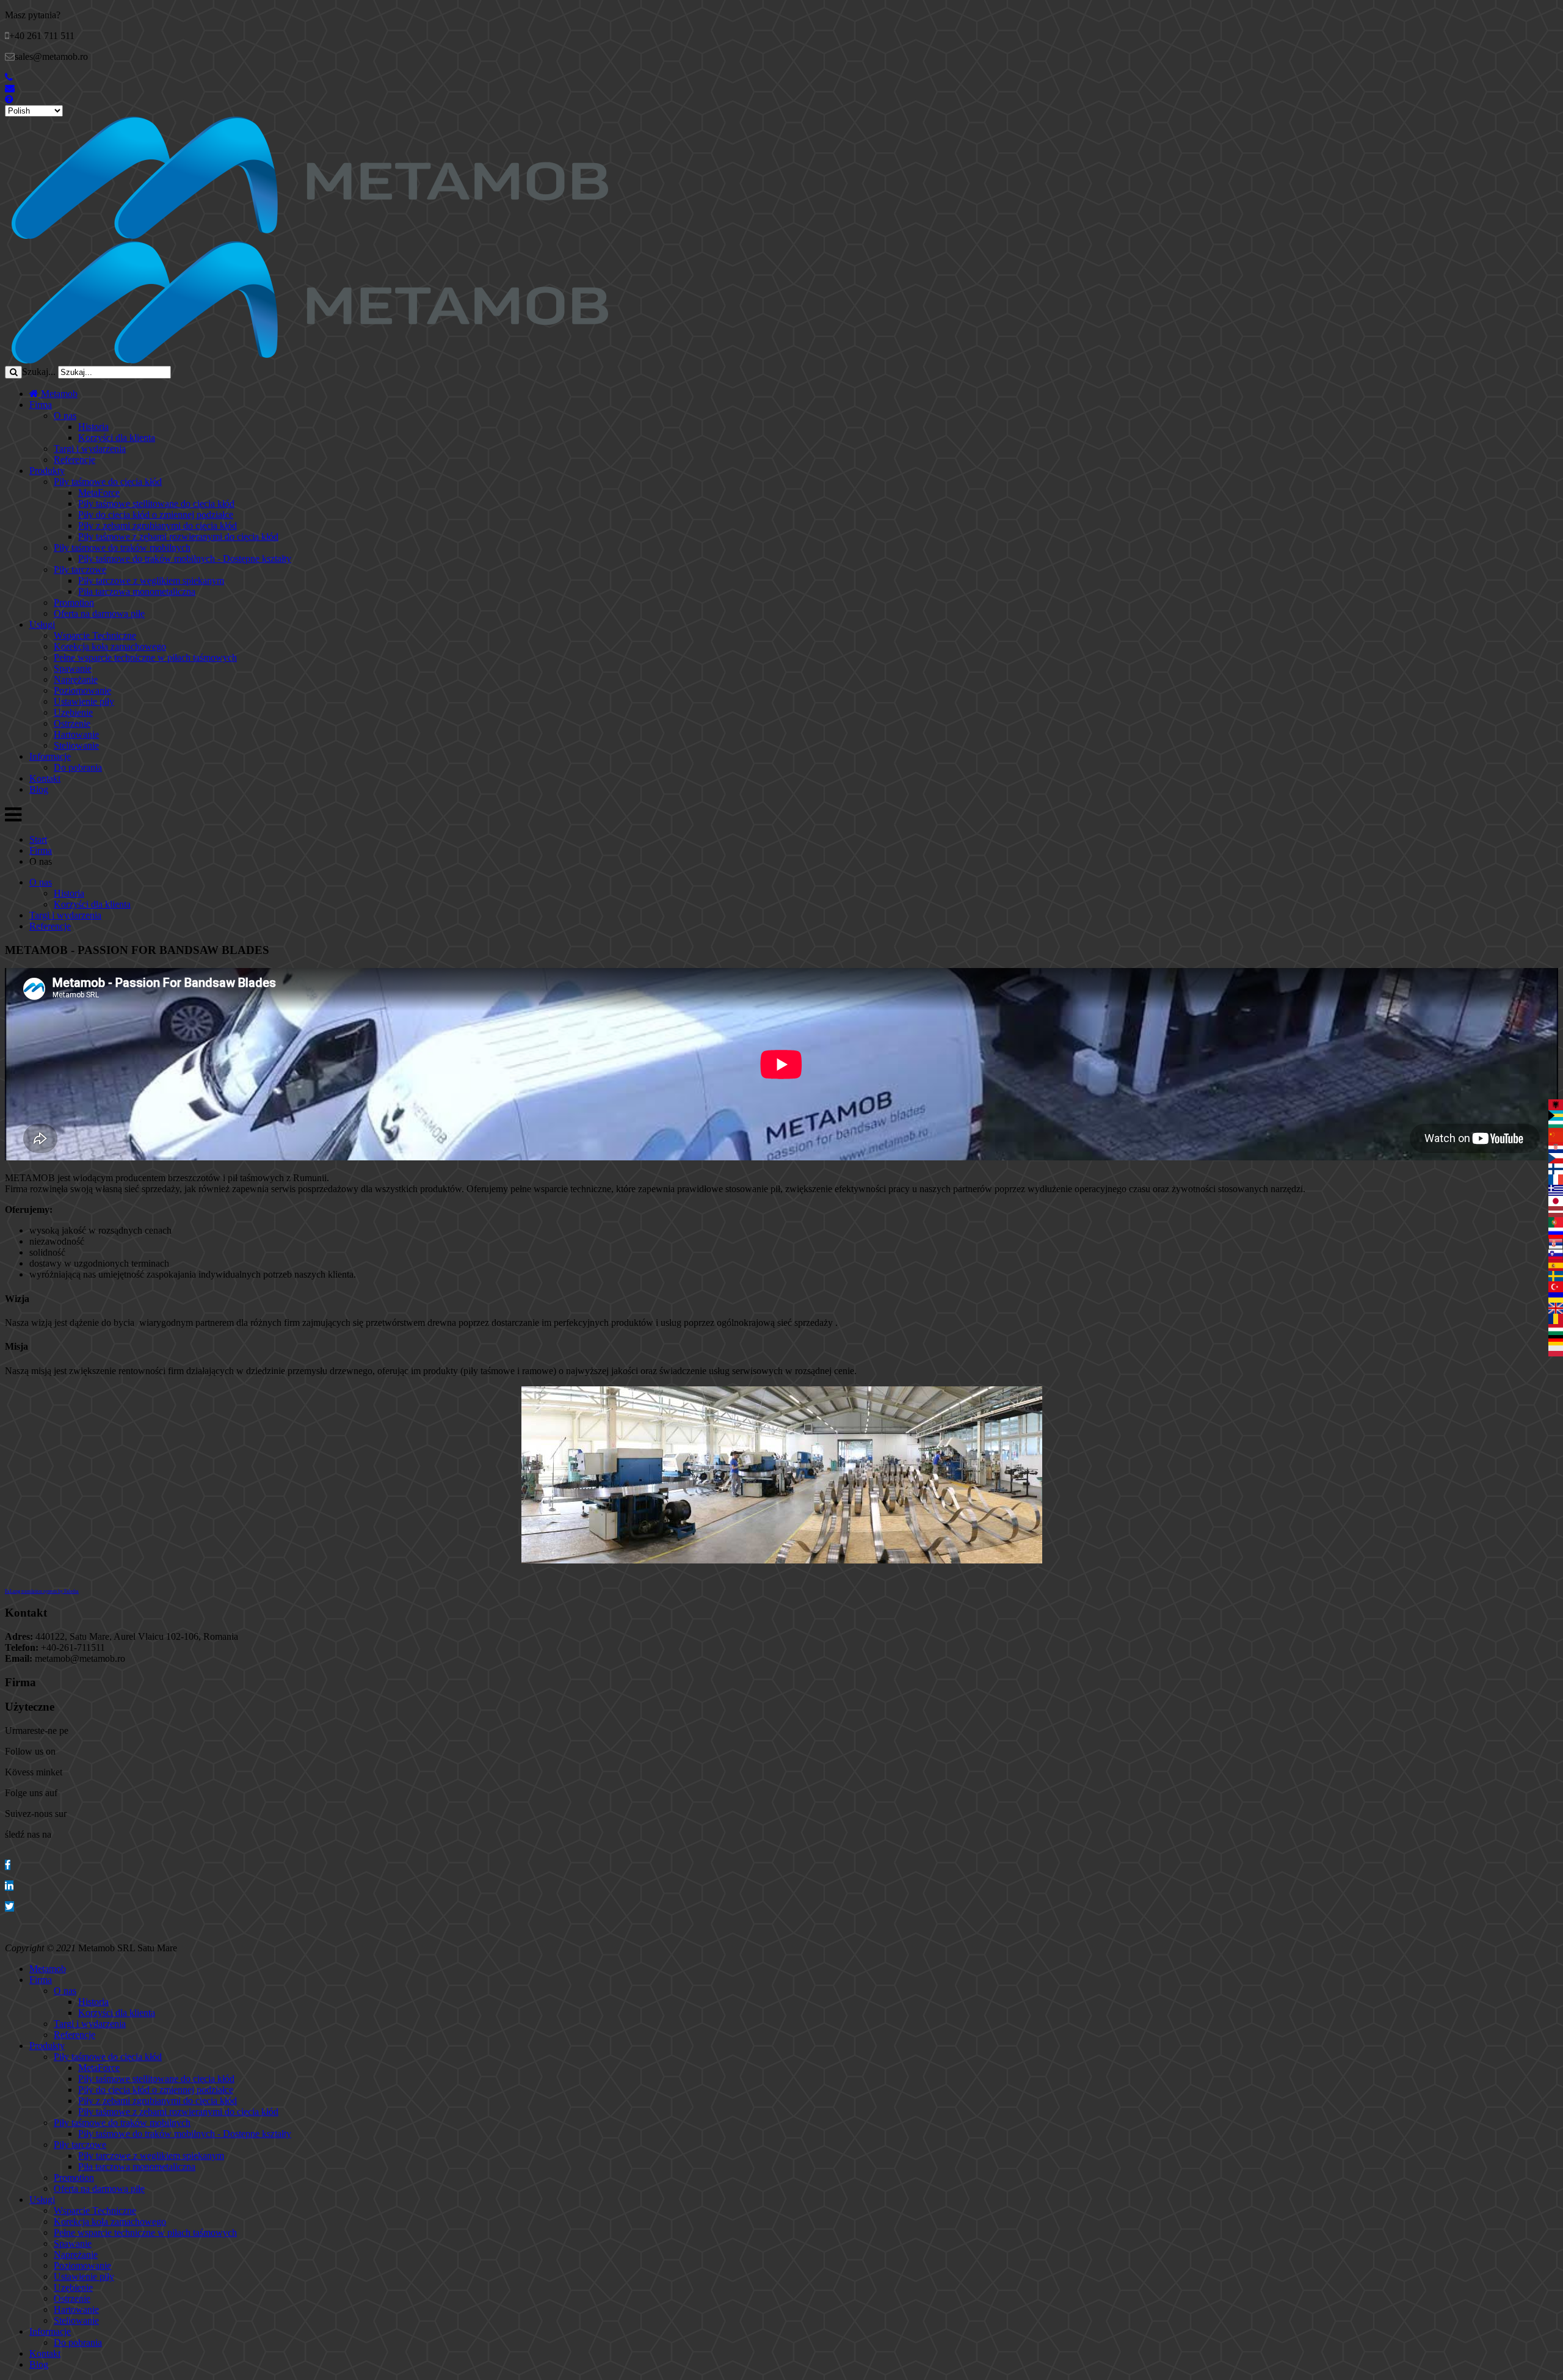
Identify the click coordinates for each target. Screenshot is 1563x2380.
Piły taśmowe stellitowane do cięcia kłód (156, 504)
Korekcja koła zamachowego (110, 646)
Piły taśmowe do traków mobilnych (122, 548)
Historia (93, 427)
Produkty (47, 471)
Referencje (74, 460)
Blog (39, 789)
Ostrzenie (72, 723)
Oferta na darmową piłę (99, 613)
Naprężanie (76, 679)
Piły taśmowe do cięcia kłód (108, 482)
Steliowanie (76, 745)
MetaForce (99, 493)
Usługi (42, 624)
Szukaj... (39, 372)
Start (38, 839)
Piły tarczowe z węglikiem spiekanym (151, 580)
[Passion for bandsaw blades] (310, 235)
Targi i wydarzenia (90, 449)
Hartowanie (76, 734)
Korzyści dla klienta (117, 438)
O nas (65, 416)
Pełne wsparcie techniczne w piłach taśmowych (145, 657)
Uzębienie (73, 712)
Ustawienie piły (84, 701)
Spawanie (73, 668)
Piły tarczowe (80, 570)
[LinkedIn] (9, 1886)
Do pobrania (78, 767)
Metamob (58, 394)
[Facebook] (8, 1865)
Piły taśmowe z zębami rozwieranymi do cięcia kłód (178, 537)
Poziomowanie (82, 690)
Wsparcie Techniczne (95, 635)
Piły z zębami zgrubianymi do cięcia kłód (158, 526)
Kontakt (45, 778)
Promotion (74, 602)
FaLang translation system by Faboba (42, 1591)
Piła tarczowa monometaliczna (137, 591)
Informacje (50, 756)
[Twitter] (9, 1906)
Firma (41, 405)
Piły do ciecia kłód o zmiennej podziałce (156, 515)
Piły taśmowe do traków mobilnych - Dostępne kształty (185, 559)
